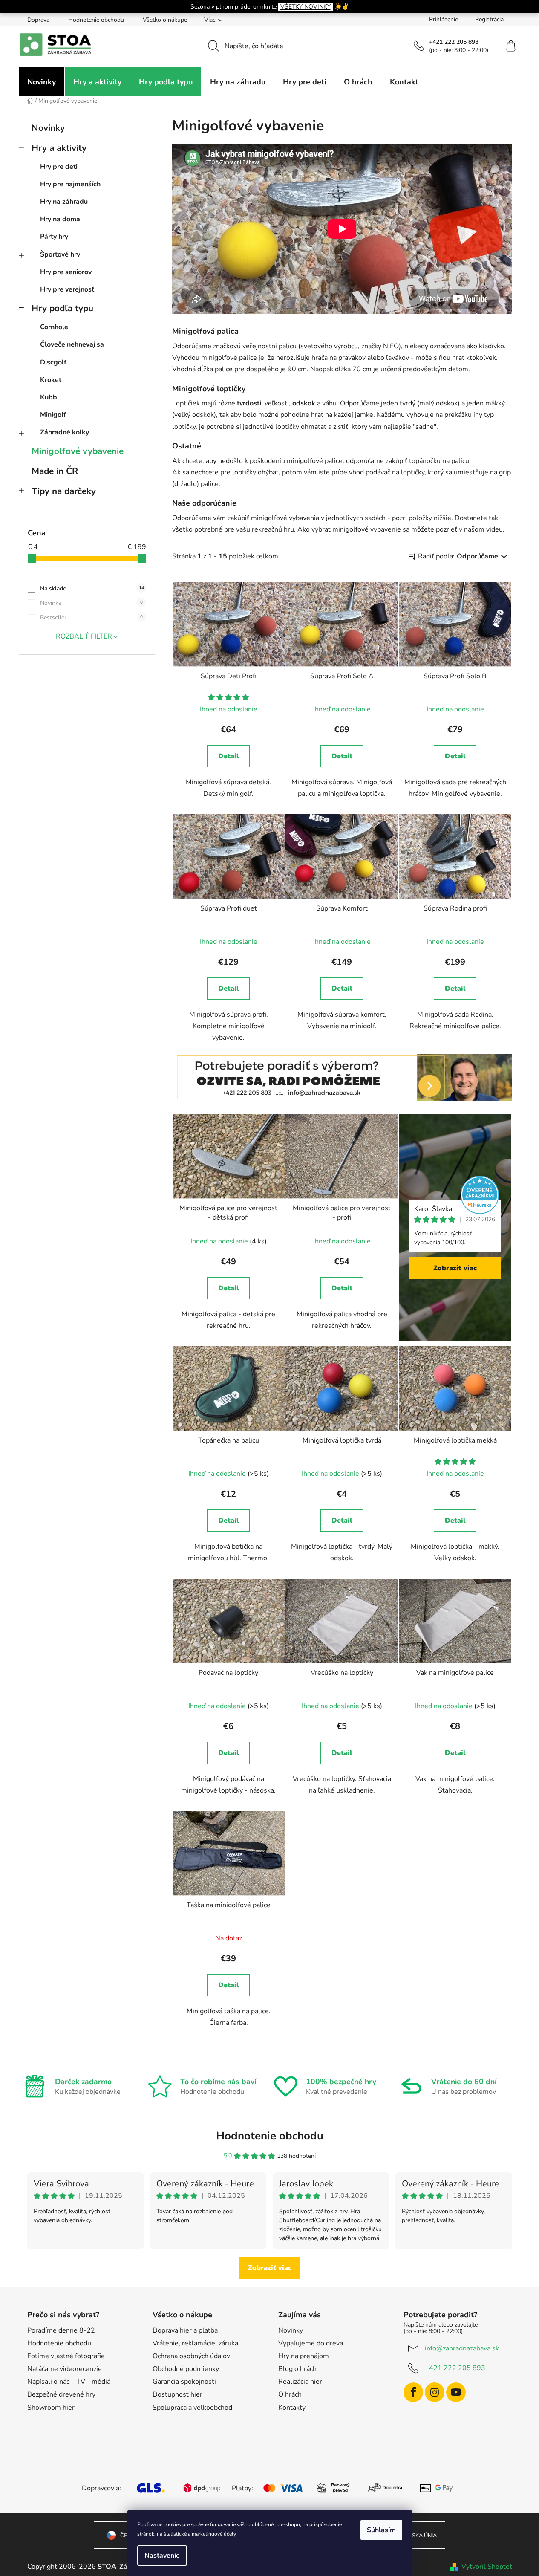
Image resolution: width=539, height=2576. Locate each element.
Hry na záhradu (64, 202)
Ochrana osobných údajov (191, 2356)
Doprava (38, 20)
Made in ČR (55, 471)
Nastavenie (162, 2556)
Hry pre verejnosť (67, 289)
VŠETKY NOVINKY (306, 7)
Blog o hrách (297, 2369)
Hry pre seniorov (66, 272)
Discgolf (53, 362)
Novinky (48, 128)
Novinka (91, 603)
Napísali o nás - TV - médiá (69, 2382)
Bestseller (91, 617)
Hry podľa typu (62, 308)
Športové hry (60, 254)
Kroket (51, 380)
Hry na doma (60, 219)
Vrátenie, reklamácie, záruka (195, 2343)
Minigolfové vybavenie (78, 451)
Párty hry (54, 237)
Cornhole (54, 327)
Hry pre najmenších (70, 184)
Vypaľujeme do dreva (311, 2343)
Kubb (49, 397)
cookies (172, 2524)
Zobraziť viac (455, 1268)
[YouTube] (456, 2392)
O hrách (290, 2394)
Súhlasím (381, 2530)
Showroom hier (51, 2408)
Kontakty (292, 2408)
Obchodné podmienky (186, 2369)
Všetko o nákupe (165, 20)
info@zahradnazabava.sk (462, 2348)
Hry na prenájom (304, 2356)
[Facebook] (413, 2392)
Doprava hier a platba (185, 2330)
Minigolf (53, 415)
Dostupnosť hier (177, 2394)
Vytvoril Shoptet (487, 2567)
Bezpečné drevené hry (61, 2394)
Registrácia (489, 19)
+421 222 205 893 (455, 2368)
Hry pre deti (59, 167)
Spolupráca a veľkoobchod (192, 2408)
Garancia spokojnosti (184, 2382)
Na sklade (92, 588)
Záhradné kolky (65, 432)
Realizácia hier (300, 2382)
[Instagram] (435, 2392)
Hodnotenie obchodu (96, 20)
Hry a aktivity (59, 148)
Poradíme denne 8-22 (61, 2330)
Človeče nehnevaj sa (72, 344)
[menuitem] (42, 82)
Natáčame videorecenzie (65, 2369)
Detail (229, 756)
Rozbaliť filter (84, 636)
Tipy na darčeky (64, 491)
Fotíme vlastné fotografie (66, 2356)
